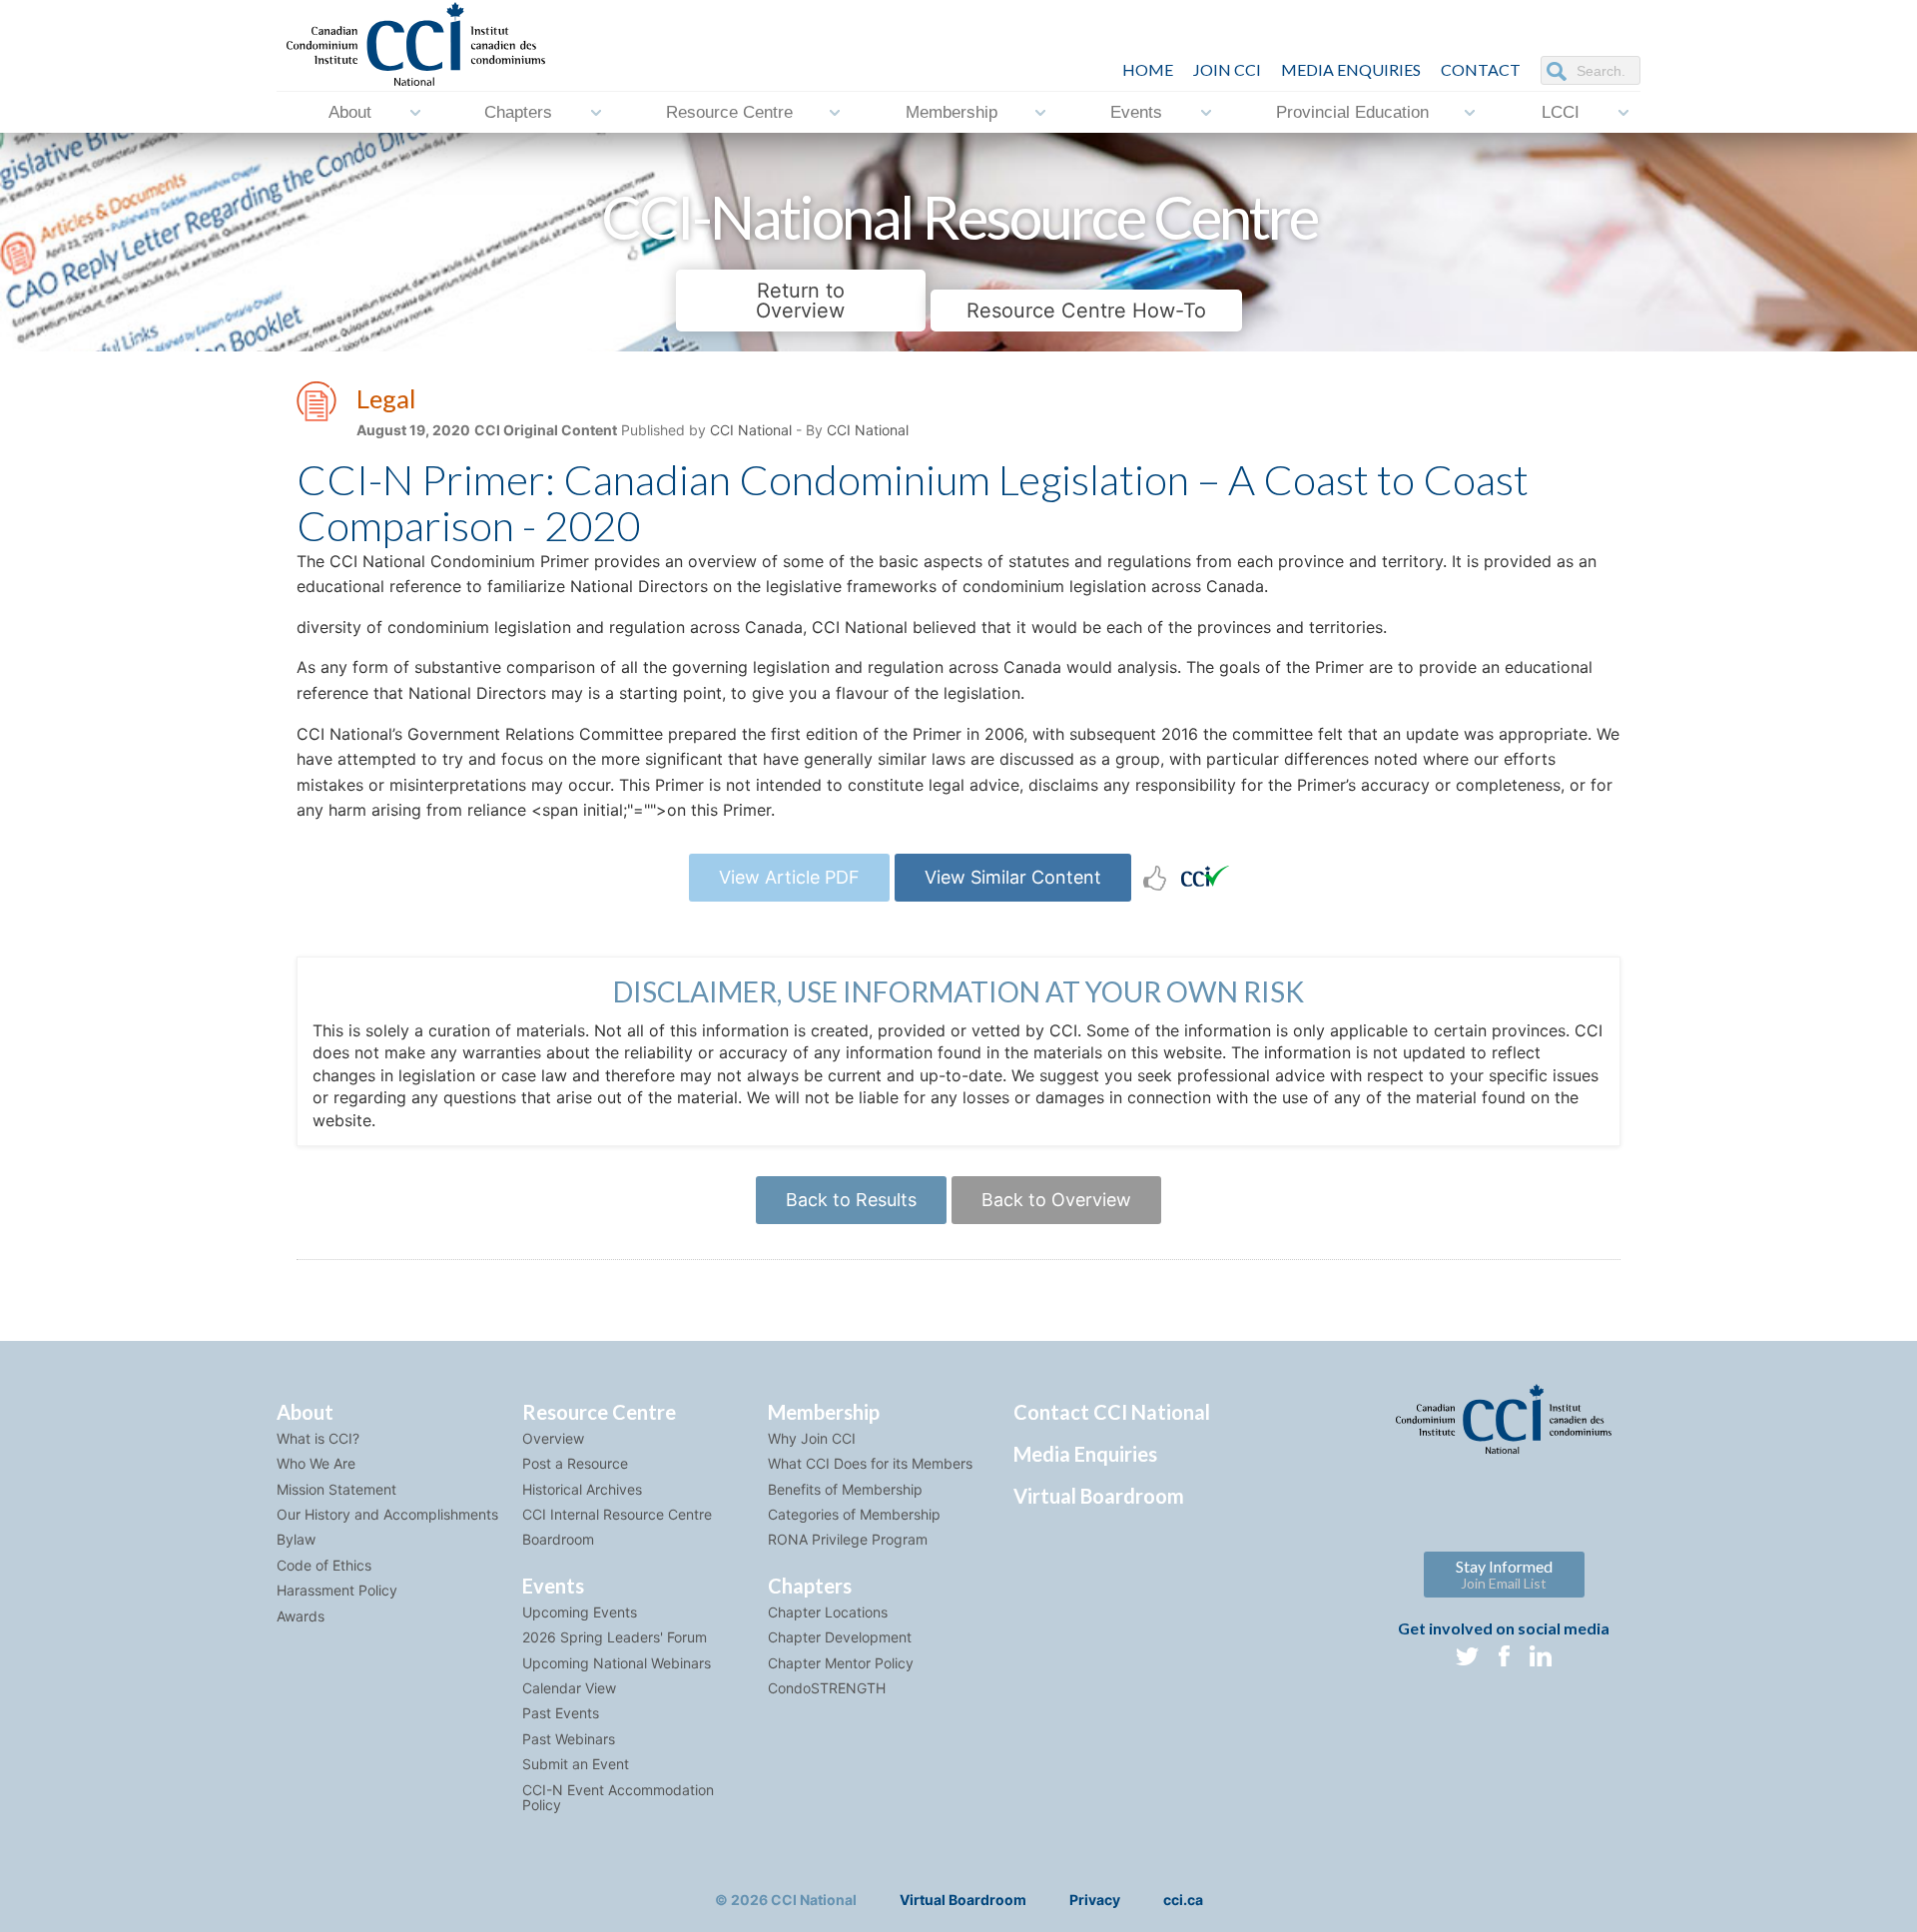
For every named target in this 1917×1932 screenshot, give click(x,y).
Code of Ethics (324, 1565)
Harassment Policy (337, 1590)
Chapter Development (840, 1637)
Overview (553, 1438)
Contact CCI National (1112, 1412)
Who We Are (316, 1463)
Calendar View (569, 1688)
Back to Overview (1056, 1200)
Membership (952, 112)
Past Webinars (569, 1739)
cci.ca (1183, 1900)
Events (1136, 112)
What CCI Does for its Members (870, 1463)
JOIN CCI (1227, 69)
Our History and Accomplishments (387, 1514)
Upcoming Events (580, 1612)
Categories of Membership (854, 1514)
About (350, 112)
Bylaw (296, 1539)
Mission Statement (336, 1489)
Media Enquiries (1351, 69)
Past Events (561, 1713)
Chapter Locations (828, 1612)
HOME (1148, 69)
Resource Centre (729, 112)
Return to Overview (800, 301)
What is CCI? (318, 1438)
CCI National (751, 430)
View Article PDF (789, 877)
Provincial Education (1352, 112)
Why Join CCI (812, 1438)
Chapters (518, 112)
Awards (301, 1616)
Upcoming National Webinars (617, 1663)
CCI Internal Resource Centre (617, 1514)
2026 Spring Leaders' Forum (615, 1637)
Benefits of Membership (845, 1489)
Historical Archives (582, 1489)
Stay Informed (1504, 1574)
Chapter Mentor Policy (841, 1663)
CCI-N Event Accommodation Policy (618, 1797)
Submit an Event (576, 1764)
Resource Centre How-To (1086, 311)
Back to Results (851, 1200)
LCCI (1561, 112)
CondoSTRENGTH (827, 1688)
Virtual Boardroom (1099, 1496)
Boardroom (558, 1539)
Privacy (1095, 1900)
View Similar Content (1013, 877)
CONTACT (1481, 69)
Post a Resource (575, 1463)
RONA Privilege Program (848, 1539)
